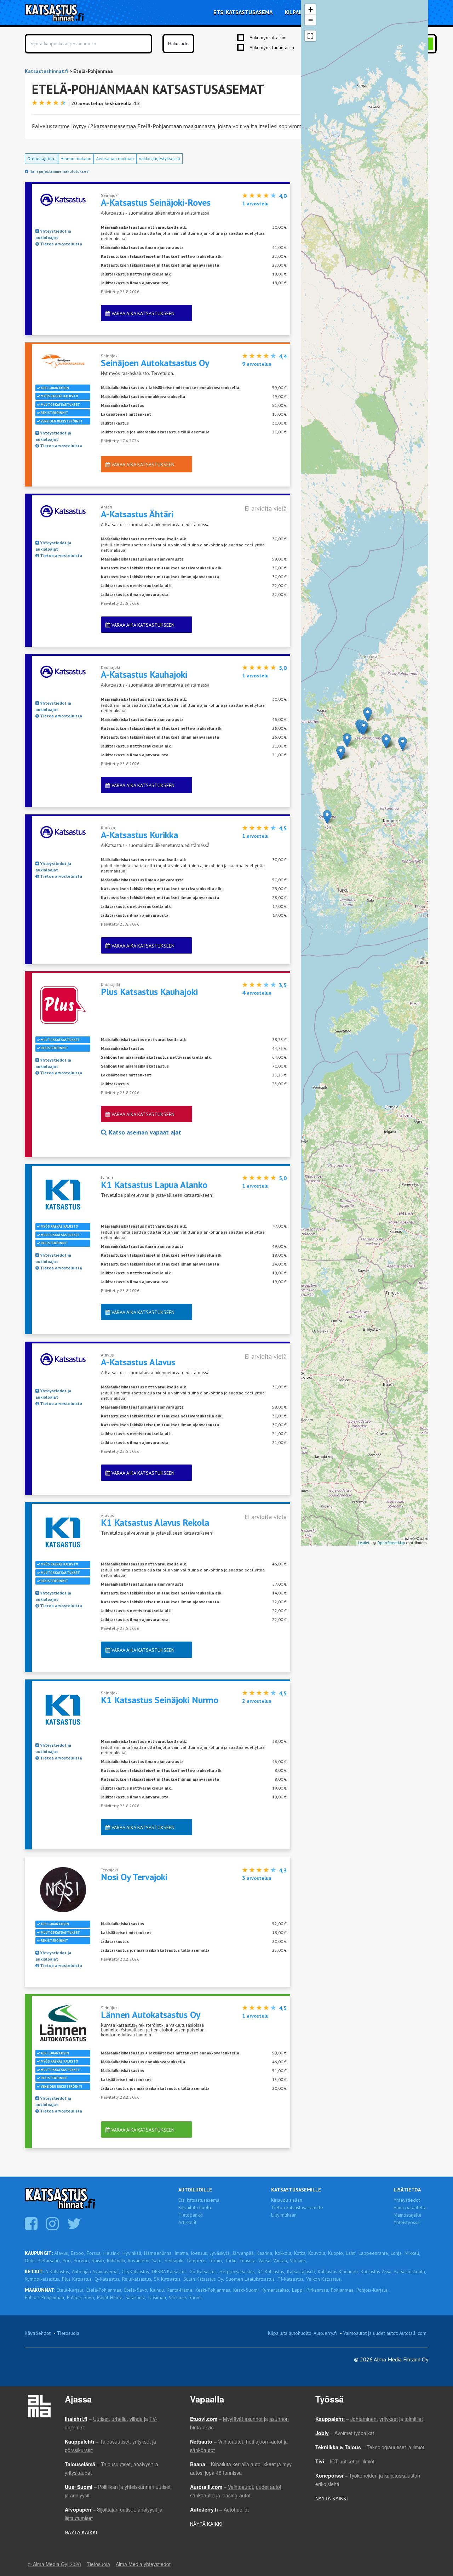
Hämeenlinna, (158, 2253)
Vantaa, (281, 2261)
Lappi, (298, 2290)
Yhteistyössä (407, 2222)
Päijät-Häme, (110, 2297)
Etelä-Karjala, (71, 2290)
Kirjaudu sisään (287, 2200)
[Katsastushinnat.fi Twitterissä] (75, 2227)
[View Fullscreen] (310, 36)
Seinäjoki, (174, 2261)
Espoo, (78, 2253)
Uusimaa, (158, 2297)
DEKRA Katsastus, (170, 2271)
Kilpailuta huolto (196, 2207)
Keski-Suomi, (246, 2290)
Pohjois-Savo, (81, 2297)
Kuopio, (336, 2253)
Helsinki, (112, 2253)
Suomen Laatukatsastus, (251, 2279)
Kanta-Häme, (180, 2290)
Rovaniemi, (139, 2261)
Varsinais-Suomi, (186, 2297)
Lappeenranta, (374, 2253)
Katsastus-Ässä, (377, 2271)
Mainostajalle (408, 2215)
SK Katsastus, (168, 2279)
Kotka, (300, 2253)
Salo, (157, 2261)
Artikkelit (187, 2222)
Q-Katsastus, (107, 2279)
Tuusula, (248, 2261)
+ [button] (311, 9)
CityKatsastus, (136, 2271)
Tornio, (216, 2261)
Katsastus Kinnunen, (338, 2271)
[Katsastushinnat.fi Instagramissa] (53, 2227)
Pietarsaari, (49, 2261)
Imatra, (182, 2253)
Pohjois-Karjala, (372, 2290)
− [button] (311, 20)
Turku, (231, 2261)
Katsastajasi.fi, (302, 2271)
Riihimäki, (116, 2261)
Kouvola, (317, 2253)
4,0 (283, 196)
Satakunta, (136, 2297)
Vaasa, (265, 2261)
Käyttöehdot (38, 2333)
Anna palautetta (410, 2207)
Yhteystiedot (407, 2200)
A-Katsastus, (58, 2271)
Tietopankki (191, 2215)
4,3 (283, 1870)
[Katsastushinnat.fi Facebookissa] (32, 2227)
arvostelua (257, 364)
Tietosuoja (68, 2333)
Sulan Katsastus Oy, (204, 2279)
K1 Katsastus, (271, 2271)
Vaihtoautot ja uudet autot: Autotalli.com (385, 2333)
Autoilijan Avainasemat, (96, 2271)
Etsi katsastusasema (199, 2200)
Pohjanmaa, (343, 2290)
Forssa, (94, 2253)
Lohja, (397, 2253)
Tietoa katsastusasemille (297, 2207)
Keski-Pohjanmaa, (213, 2290)
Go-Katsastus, (203, 2271)
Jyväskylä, (220, 2253)
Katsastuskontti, (410, 2271)
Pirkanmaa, (318, 2290)
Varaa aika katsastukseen (142, 313)
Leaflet (364, 1543)
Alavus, (62, 2253)
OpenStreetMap (391, 1543)
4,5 (283, 828)
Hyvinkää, (132, 2253)
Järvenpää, (244, 2253)
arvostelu (255, 203)
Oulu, (30, 2261)
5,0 (283, 668)
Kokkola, (284, 2253)
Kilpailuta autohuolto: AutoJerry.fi (302, 2333)
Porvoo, (82, 2261)
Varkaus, (298, 2261)
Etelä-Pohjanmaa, (104, 2290)
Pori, (67, 2261)
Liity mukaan (284, 2215)
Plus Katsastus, (77, 2279)
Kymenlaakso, (276, 2290)
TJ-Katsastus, (291, 2279)
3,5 (283, 985)
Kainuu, (157, 2290)
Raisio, (98, 2261)
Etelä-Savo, (136, 2290)
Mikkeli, (412, 2253)
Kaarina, (265, 2253)
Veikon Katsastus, (324, 2279)
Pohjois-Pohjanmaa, (45, 2297)
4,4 (283, 356)
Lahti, (351, 2253)
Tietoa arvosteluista (61, 244)
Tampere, (196, 2261)
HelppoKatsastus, (238, 2271)
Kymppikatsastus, (42, 2279)
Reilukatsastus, (137, 2279)
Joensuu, (200, 2253)
